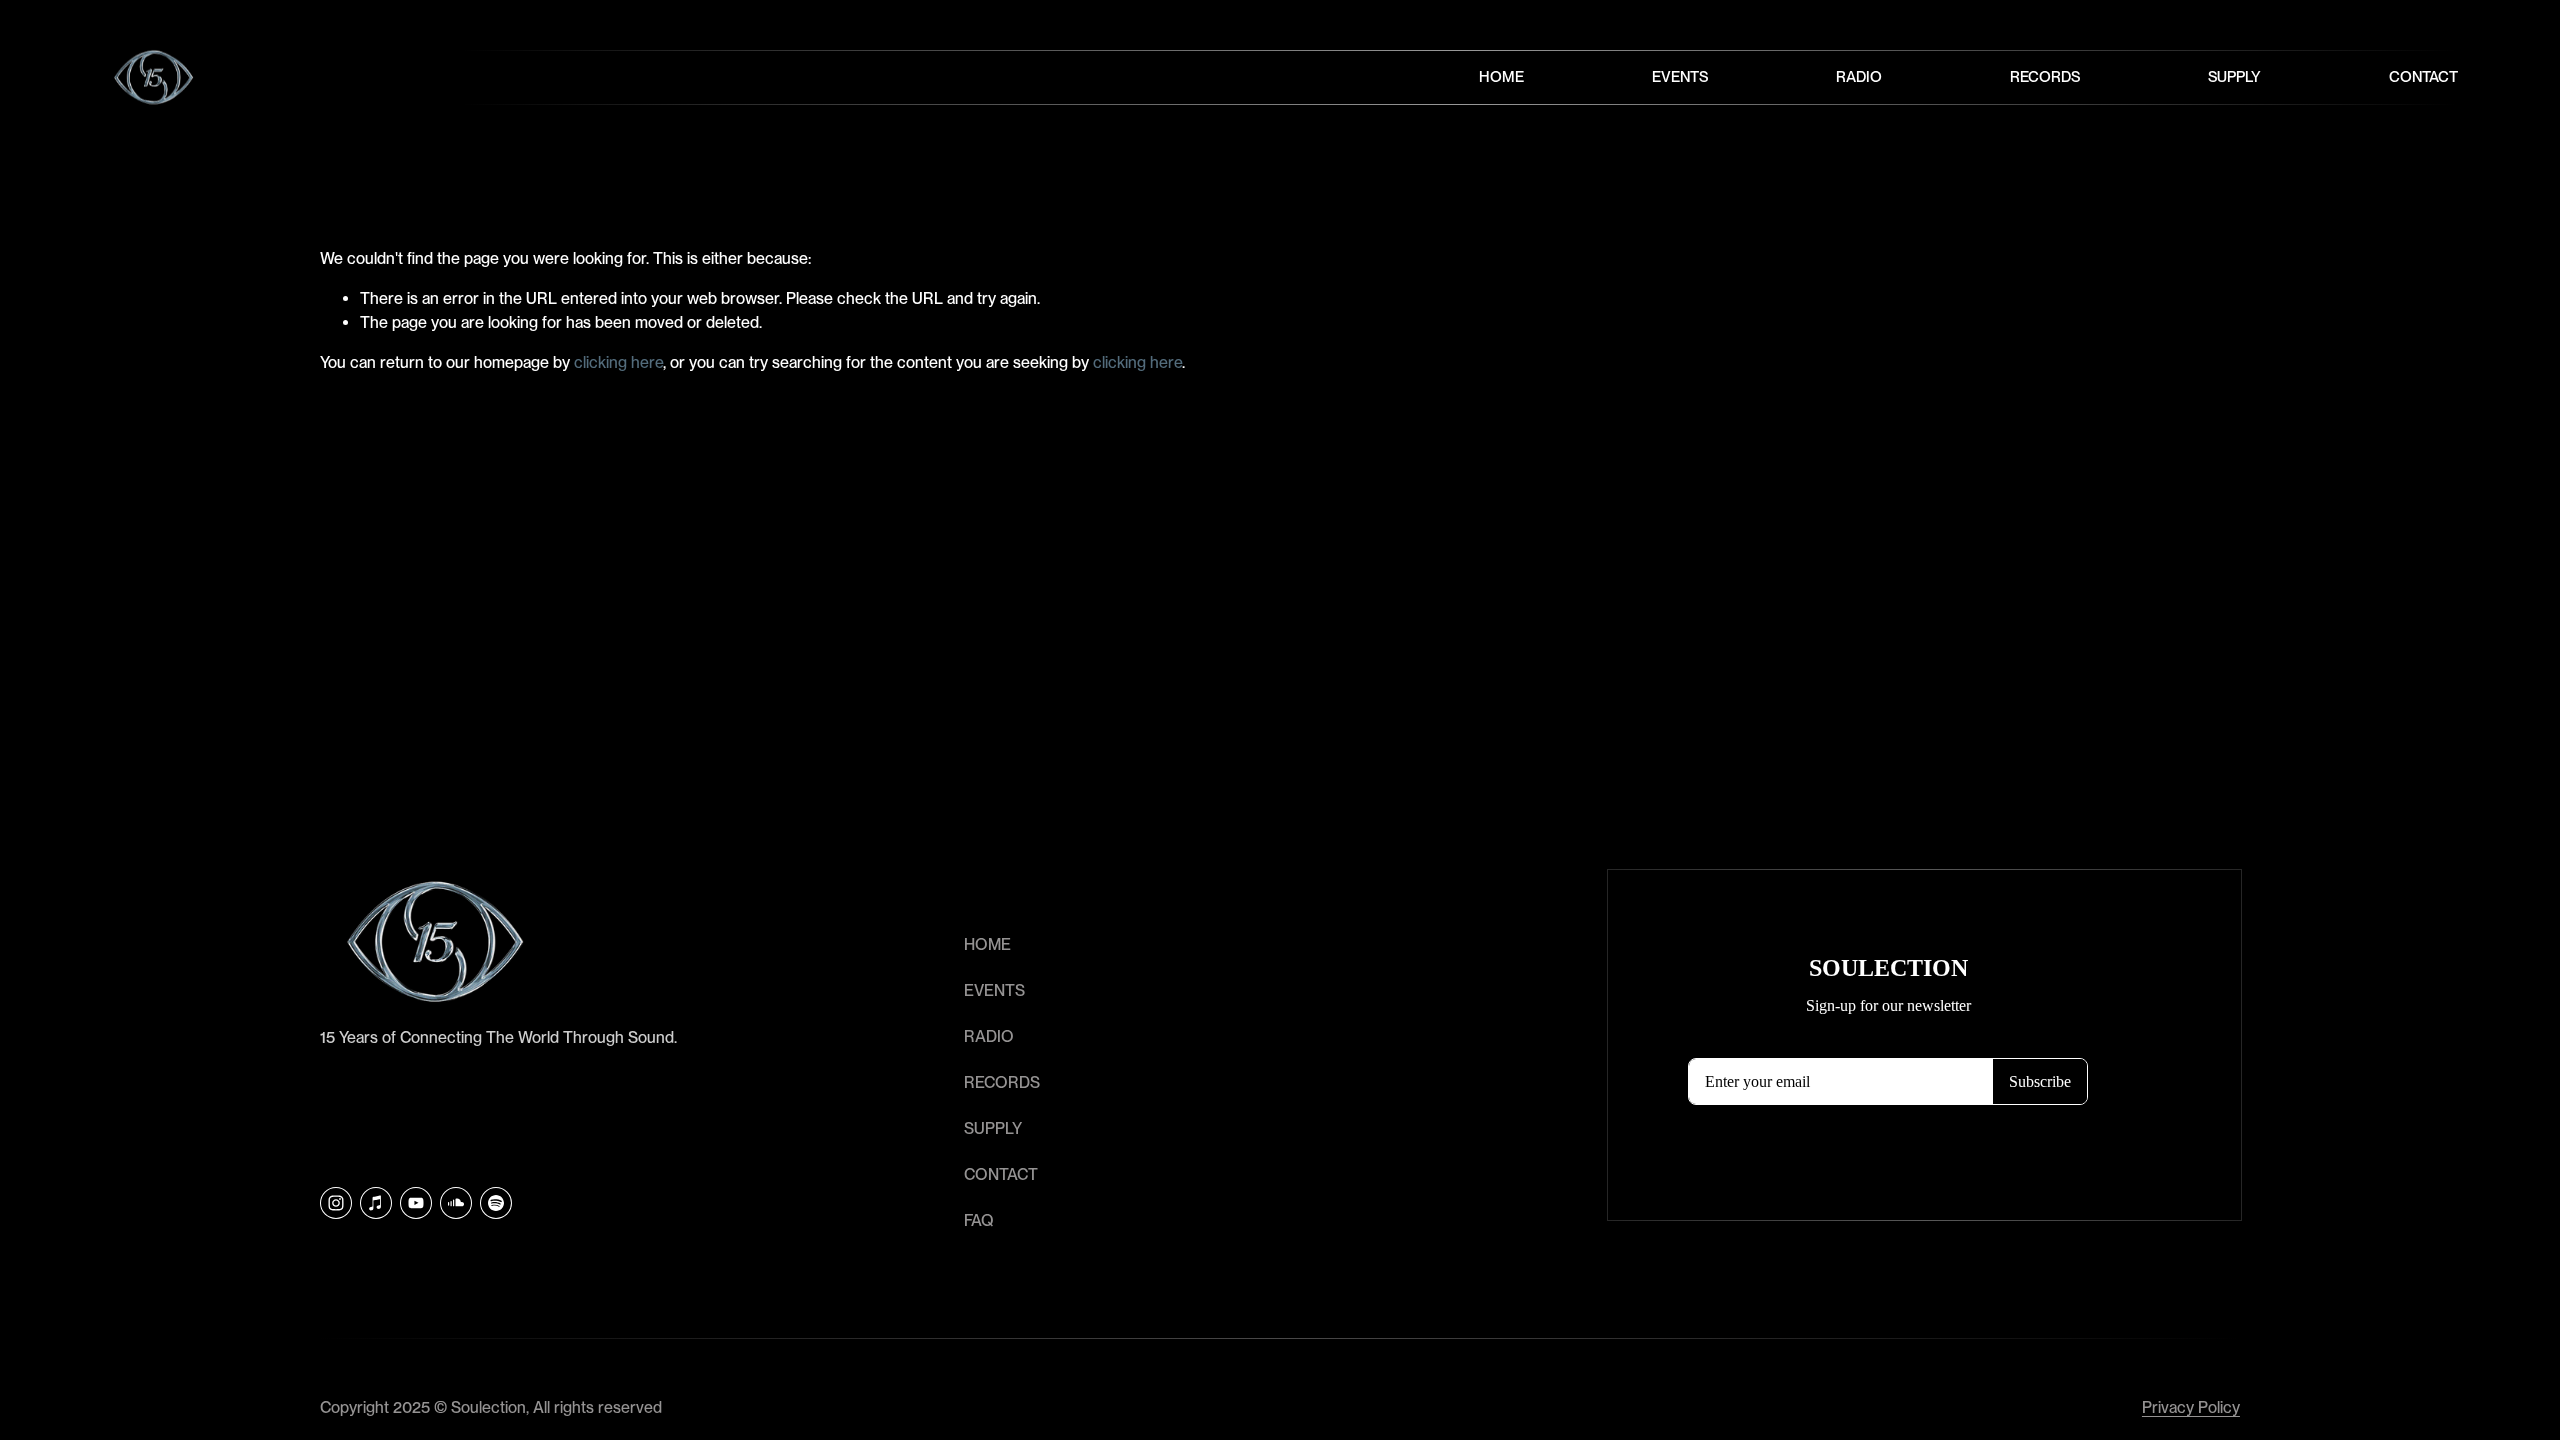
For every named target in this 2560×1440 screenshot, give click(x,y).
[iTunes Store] (376, 1203)
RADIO (989, 1036)
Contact (2423, 77)
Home (1501, 77)
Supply (2234, 77)
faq (979, 1220)
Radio (1859, 77)
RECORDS (1002, 1082)
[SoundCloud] (456, 1203)
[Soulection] (496, 1203)
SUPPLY (993, 1128)
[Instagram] (336, 1203)
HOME (987, 944)
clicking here (618, 362)
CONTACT (1001, 1174)
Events (1680, 77)
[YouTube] (416, 1203)
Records (2045, 77)
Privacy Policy (2191, 1407)
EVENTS (994, 990)
